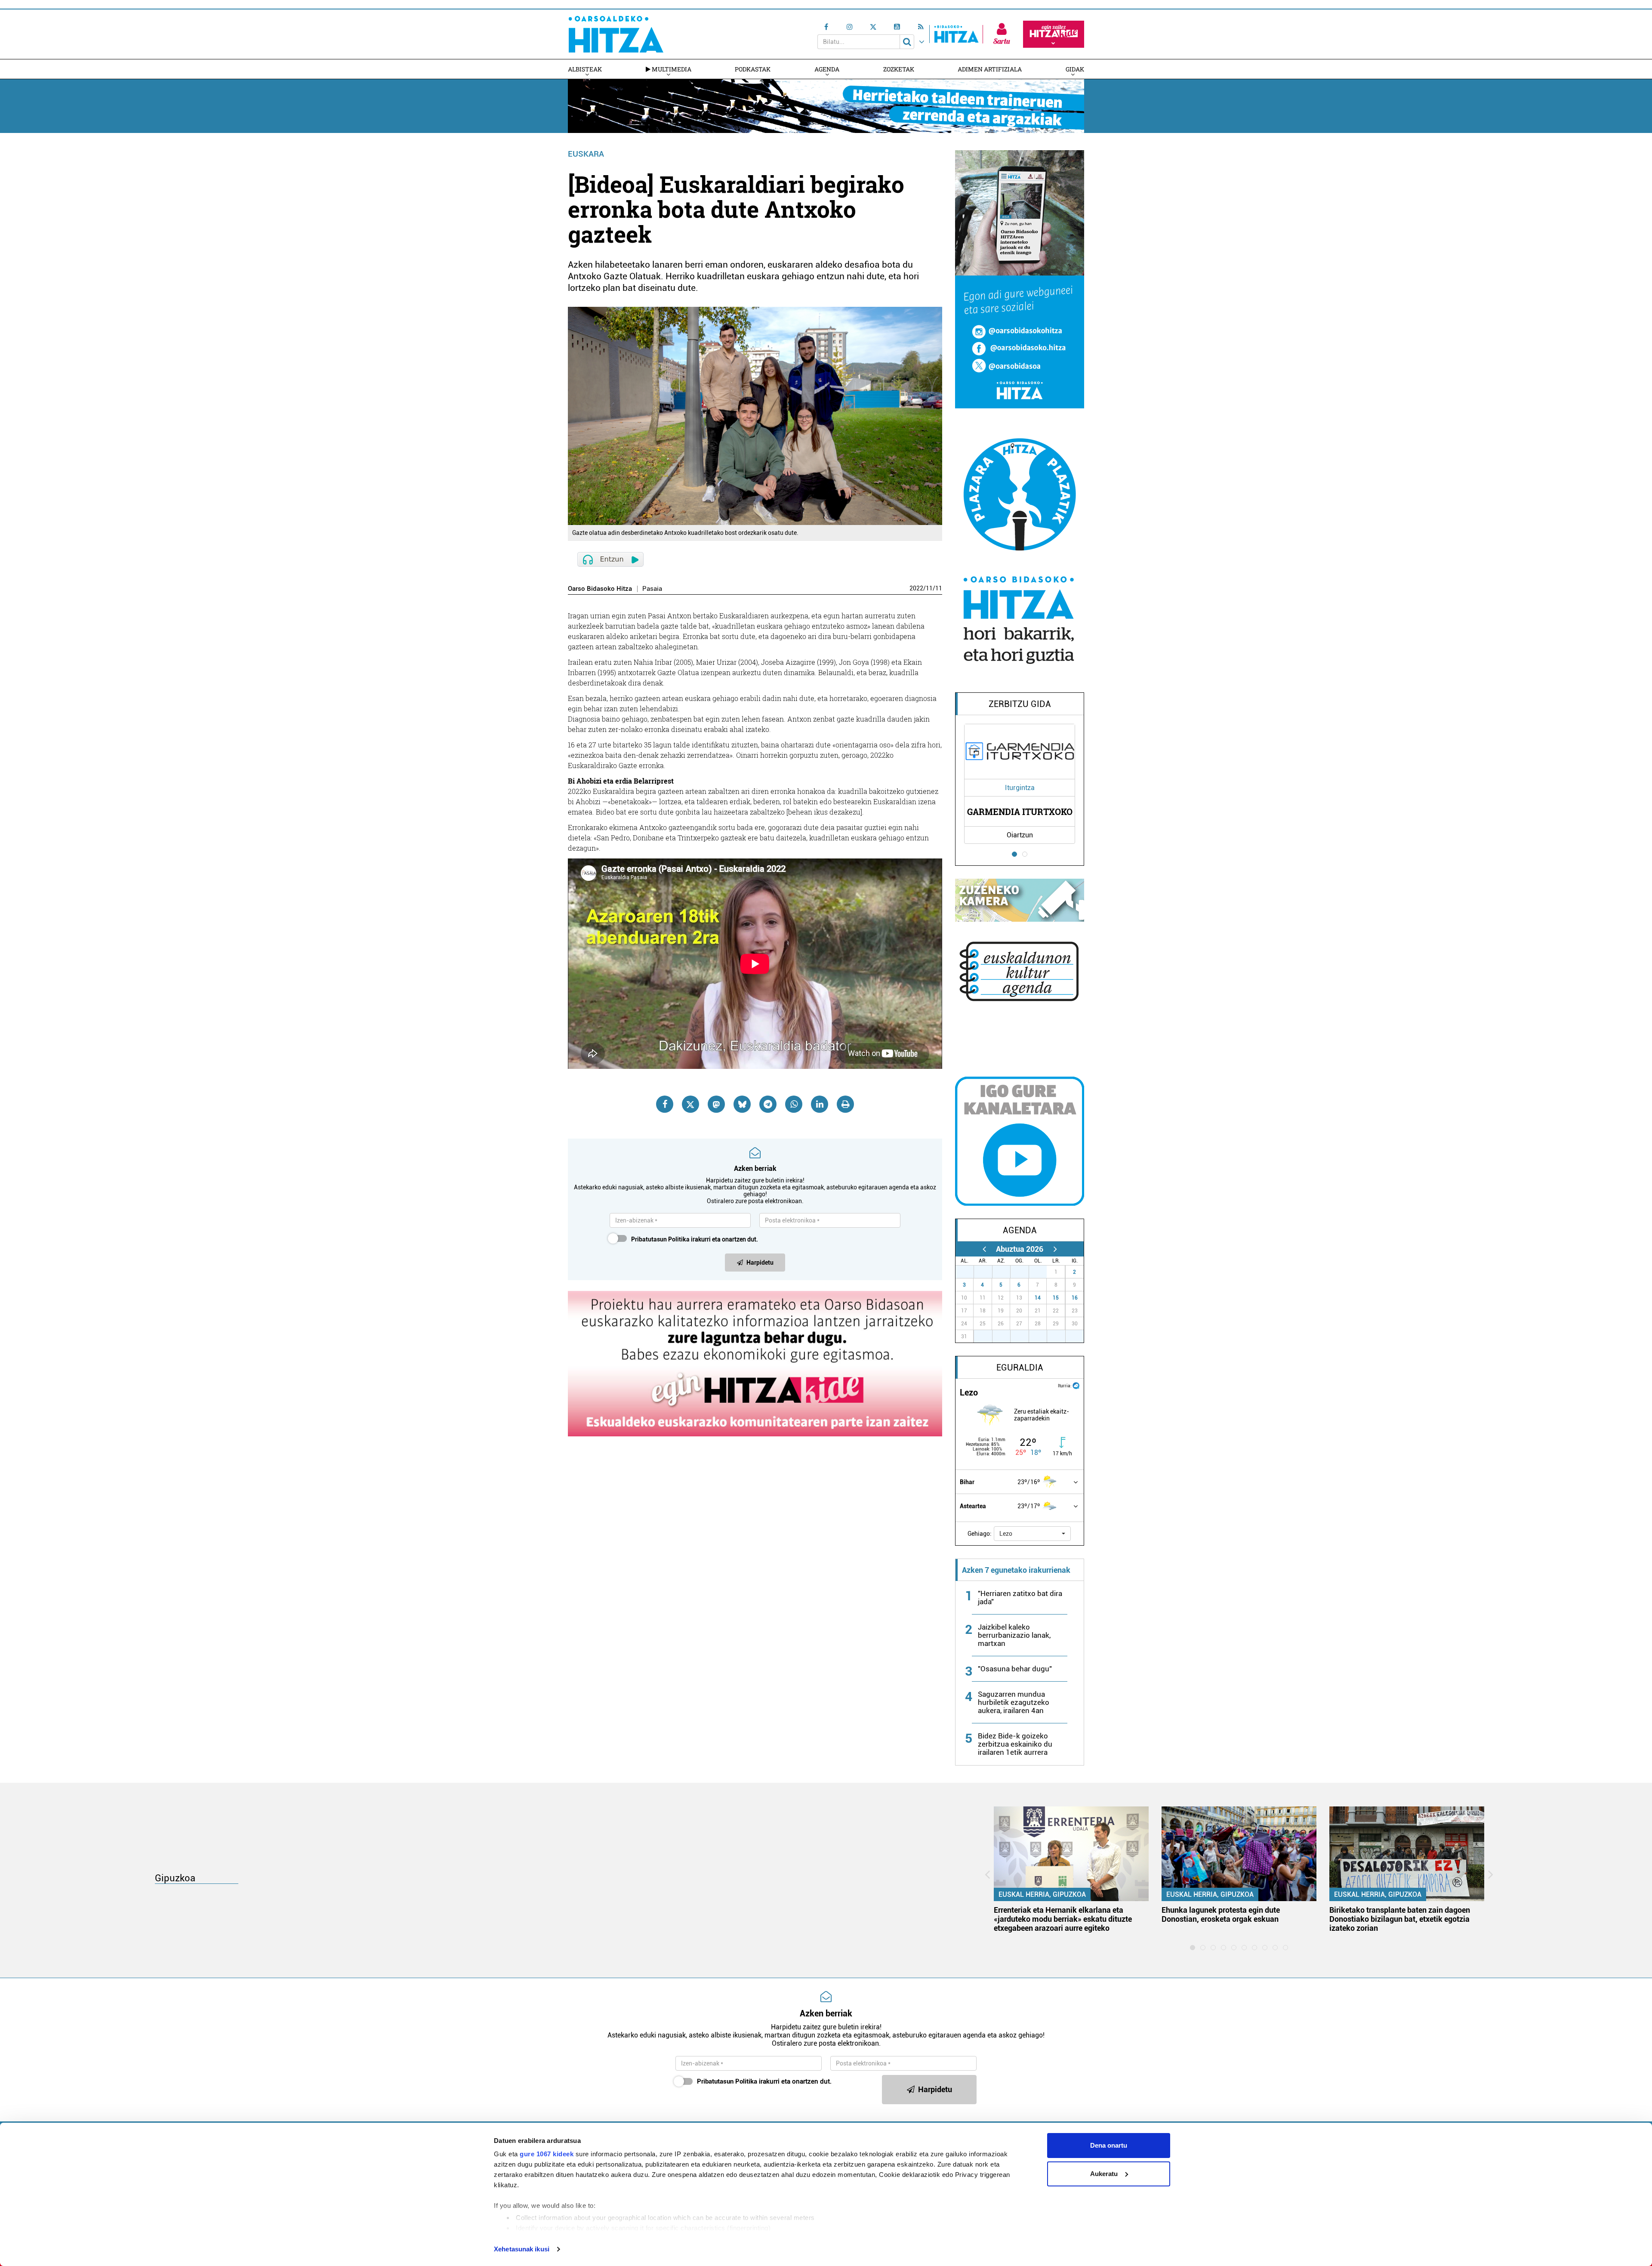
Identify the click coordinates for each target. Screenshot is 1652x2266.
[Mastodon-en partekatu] (716, 1104)
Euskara (586, 154)
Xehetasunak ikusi (522, 2249)
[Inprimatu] (845, 1104)
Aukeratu (1104, 2174)
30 (1024, 1272)
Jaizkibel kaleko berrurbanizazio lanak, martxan (1014, 1635)
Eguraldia (1020, 1368)
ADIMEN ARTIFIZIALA (990, 69)
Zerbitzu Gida (1020, 704)
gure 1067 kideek (547, 2154)
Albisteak (585, 69)
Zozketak (899, 69)
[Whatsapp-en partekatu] (794, 1104)
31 (1042, 1272)
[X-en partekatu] (690, 1104)
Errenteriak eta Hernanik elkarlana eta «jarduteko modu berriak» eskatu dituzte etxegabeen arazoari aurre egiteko (1063, 1919)
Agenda (827, 69)
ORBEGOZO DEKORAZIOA (1020, 812)
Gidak (1075, 69)
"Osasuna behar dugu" (1015, 1669)
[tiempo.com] (1076, 1385)
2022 (916, 588)
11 (929, 588)
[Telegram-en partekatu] (768, 1104)
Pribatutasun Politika (660, 1239)
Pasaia (652, 589)
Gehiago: (980, 1534)
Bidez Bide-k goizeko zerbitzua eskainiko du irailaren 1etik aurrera (1015, 1744)
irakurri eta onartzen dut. (695, 1239)
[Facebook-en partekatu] (665, 1104)
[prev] (984, 1249)
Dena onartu (1109, 2145)
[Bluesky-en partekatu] (742, 1104)
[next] (1055, 1249)
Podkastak (753, 69)
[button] (1032, 1534)
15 (1056, 1298)
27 (969, 1272)
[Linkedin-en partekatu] (820, 1104)
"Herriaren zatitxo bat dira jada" (1020, 1598)
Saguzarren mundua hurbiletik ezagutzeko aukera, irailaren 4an (1014, 1702)
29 (1006, 1272)
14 (1038, 1298)
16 (1075, 1298)
